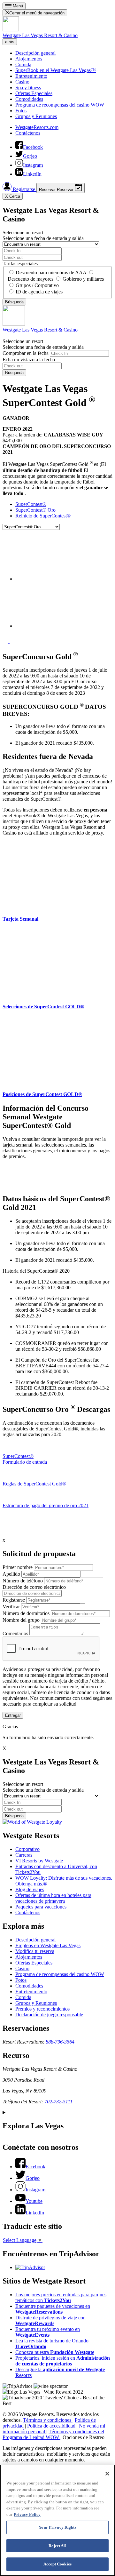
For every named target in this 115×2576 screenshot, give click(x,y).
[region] (57, 2520)
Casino (22, 82)
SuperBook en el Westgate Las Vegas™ (56, 70)
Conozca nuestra (55, 2352)
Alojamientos (29, 59)
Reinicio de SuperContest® (43, 516)
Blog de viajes (30, 1889)
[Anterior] (6, 641)
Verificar (11, 1607)
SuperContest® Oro (35, 510)
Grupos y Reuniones (36, 116)
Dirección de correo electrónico (34, 1587)
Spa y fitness (28, 88)
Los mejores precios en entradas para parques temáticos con (61, 2297)
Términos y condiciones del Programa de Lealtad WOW (53, 2434)
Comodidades (29, 99)
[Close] (107, 2474)
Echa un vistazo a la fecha (29, 360)
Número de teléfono (23, 1581)
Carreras (24, 1855)
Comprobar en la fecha (26, 353)
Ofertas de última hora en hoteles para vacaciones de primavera (53, 1898)
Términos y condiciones (48, 2420)
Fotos (21, 111)
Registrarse (24, 189)
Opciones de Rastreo (84, 2437)
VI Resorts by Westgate (39, 1861)
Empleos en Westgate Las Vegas (48, 1945)
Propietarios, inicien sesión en (63, 2361)
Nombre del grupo (21, 1620)
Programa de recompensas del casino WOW (60, 105)
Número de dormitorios (26, 1613)
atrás (10, 42)
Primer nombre (18, 1567)
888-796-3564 (60, 2042)
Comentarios (15, 1633)
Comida (23, 64)
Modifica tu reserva (35, 1951)
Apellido (11, 1574)
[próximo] (12, 641)
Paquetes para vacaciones (41, 1907)
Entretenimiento (31, 76)
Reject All (57, 2546)
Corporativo (27, 1849)
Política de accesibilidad (52, 2426)
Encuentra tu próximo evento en (48, 2332)
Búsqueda (14, 373)
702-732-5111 (58, 2102)
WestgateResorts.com (37, 127)
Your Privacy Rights (57, 2527)
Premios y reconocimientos (42, 2009)
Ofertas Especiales (34, 93)
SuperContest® (31, 504)
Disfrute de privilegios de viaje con (50, 2320)
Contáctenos (28, 133)
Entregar (13, 1715)
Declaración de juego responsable (49, 2015)
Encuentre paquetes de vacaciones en (53, 2309)
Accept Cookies (57, 2564)
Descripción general (35, 53)
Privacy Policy (27, 2514)
